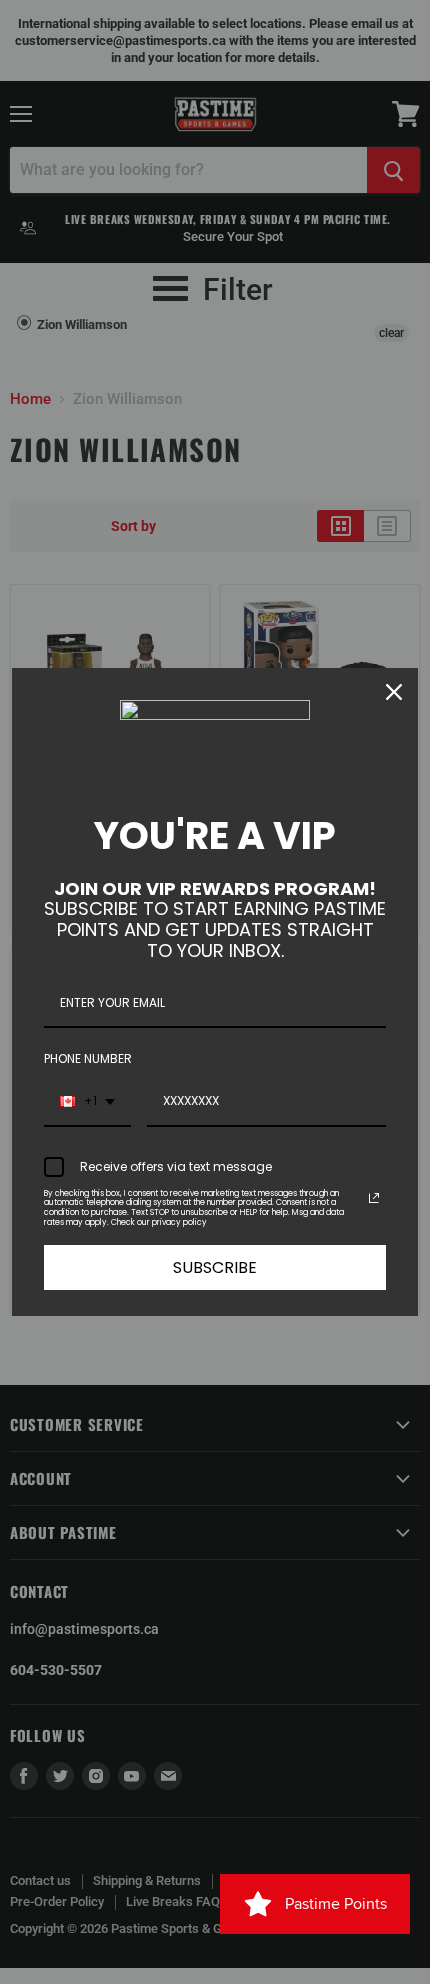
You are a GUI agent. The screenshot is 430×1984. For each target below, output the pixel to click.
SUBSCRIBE (215, 1267)
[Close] (394, 692)
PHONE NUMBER (88, 1058)
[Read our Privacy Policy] (374, 1198)
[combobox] (87, 1102)
